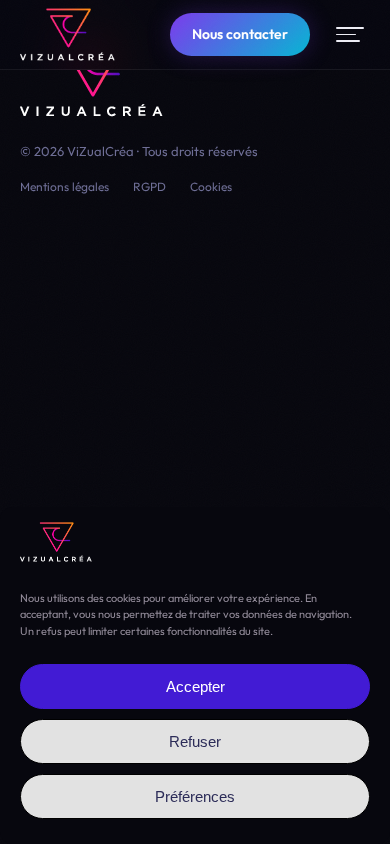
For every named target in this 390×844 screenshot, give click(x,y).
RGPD (149, 186)
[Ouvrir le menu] (350, 34)
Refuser (195, 741)
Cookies (211, 186)
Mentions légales (64, 186)
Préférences (195, 796)
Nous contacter (240, 34)
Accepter (195, 686)
